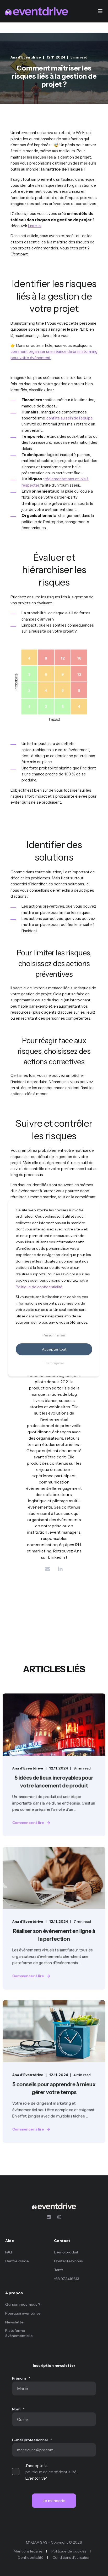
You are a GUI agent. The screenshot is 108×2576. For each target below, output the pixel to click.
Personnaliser (54, 1335)
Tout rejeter (54, 1363)
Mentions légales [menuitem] (28, 2551)
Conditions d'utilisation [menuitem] (71, 2557)
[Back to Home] (37, 11)
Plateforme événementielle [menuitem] (19, 2333)
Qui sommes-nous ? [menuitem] (23, 2304)
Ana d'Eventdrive (26, 57)
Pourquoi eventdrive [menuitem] (23, 2313)
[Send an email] (48, 1569)
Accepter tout (54, 1349)
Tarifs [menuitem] (59, 2270)
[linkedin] (50, 2217)
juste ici (35, 226)
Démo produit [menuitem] (66, 2252)
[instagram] (58, 2217)
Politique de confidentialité (39, 1287)
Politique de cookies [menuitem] (69, 2551)
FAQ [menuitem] (9, 2252)
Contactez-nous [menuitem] (68, 2261)
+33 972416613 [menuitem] (67, 2279)
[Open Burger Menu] (100, 11)
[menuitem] (28, 2243)
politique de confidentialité (51, 2472)
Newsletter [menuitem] (15, 2322)
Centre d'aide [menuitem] (17, 2261)
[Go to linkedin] (60, 1569)
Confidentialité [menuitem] (31, 2557)
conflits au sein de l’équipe (69, 418)
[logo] (54, 2206)
